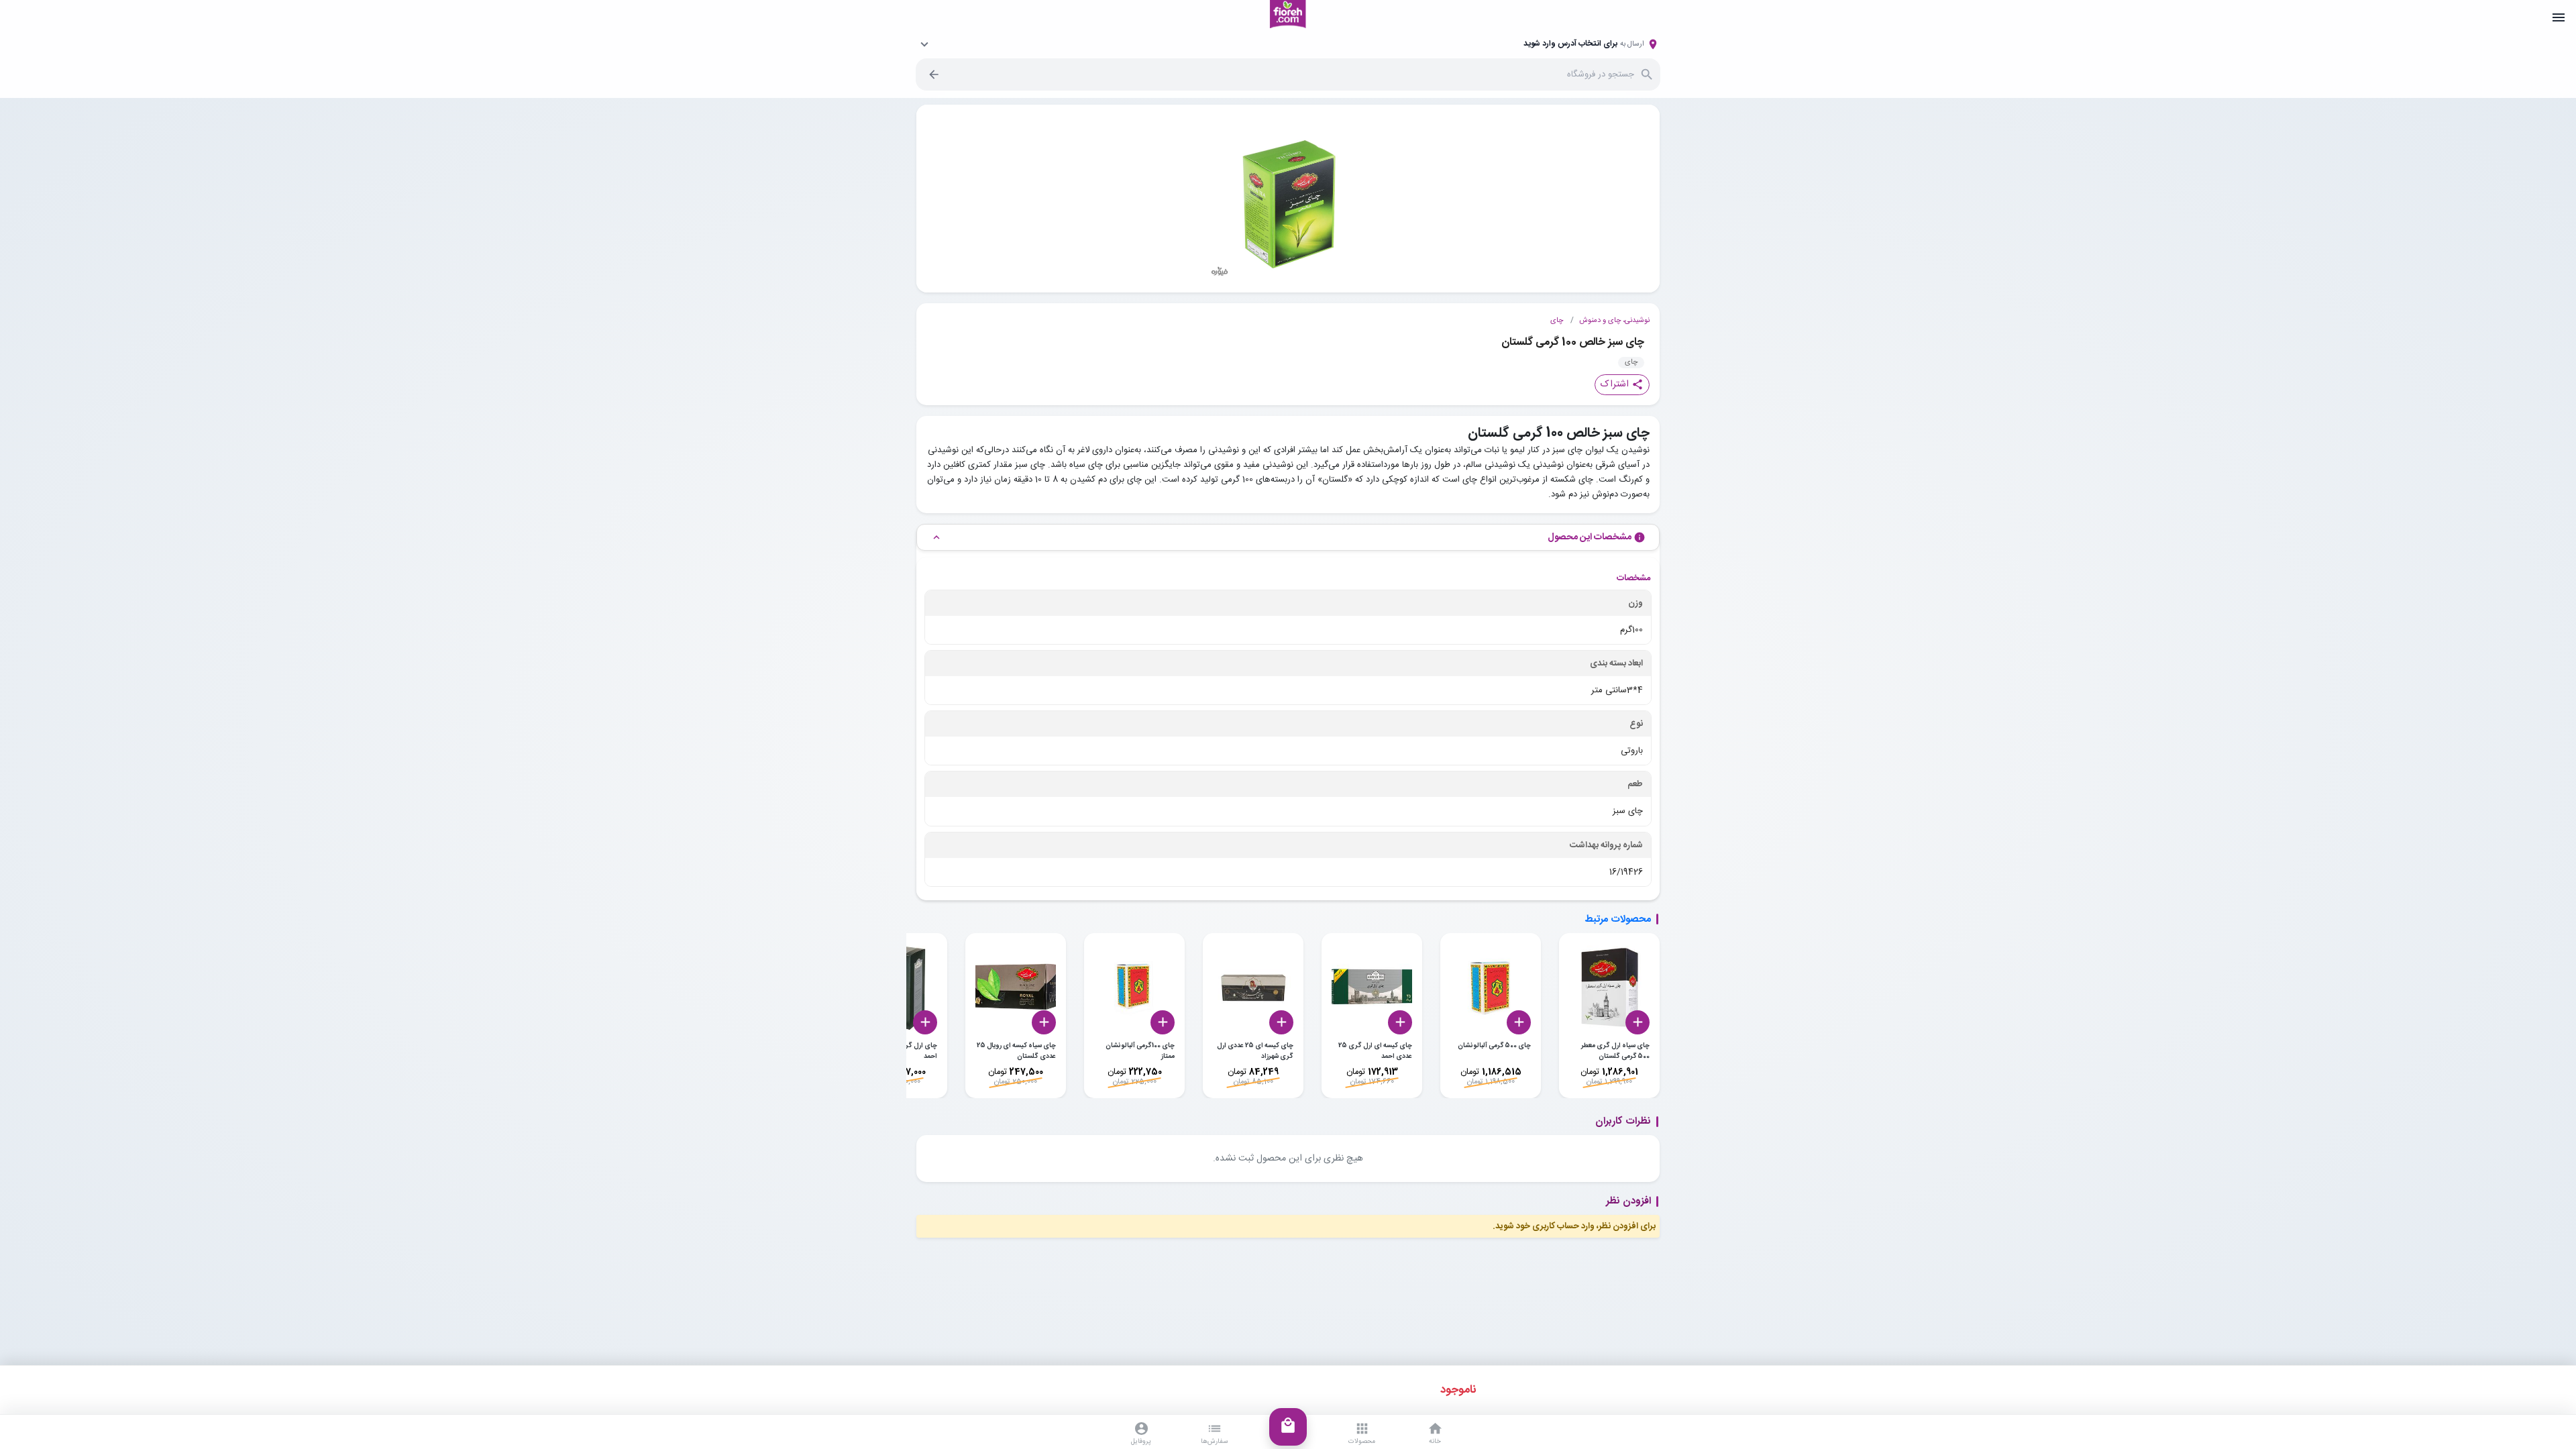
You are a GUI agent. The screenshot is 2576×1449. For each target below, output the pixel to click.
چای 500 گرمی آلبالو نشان (1494, 1046)
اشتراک (1622, 384)
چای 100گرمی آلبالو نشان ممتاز (1140, 1051)
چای (1557, 321)
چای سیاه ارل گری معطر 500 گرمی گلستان (1615, 1051)
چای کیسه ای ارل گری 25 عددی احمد (1375, 1051)
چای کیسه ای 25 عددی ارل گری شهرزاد (1255, 1051)
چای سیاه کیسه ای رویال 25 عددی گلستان (1016, 1051)
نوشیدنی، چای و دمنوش (1614, 321)
